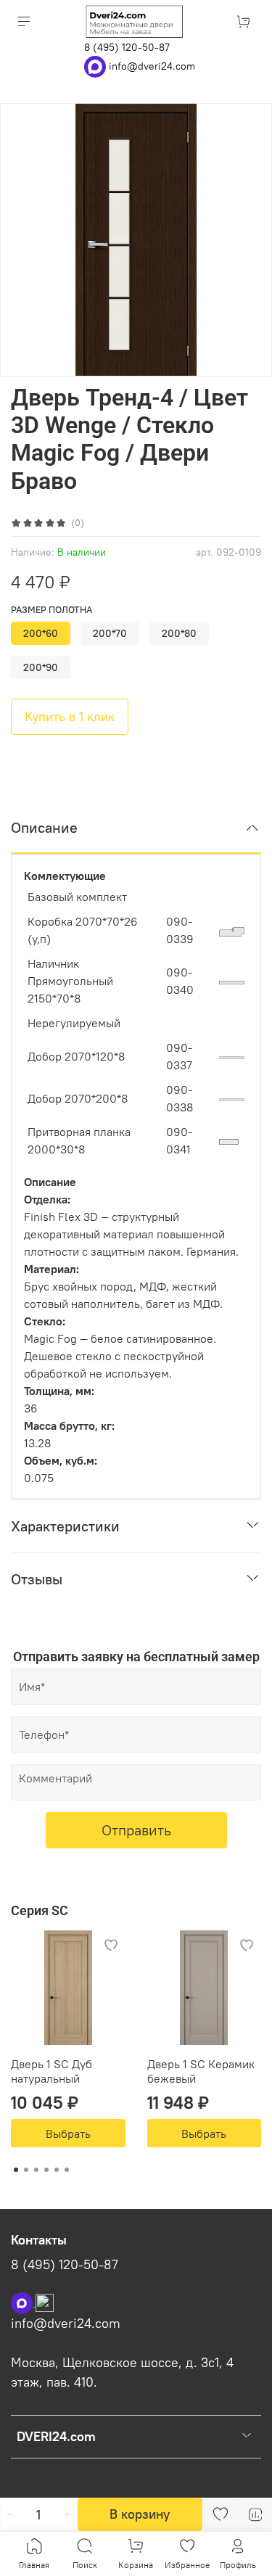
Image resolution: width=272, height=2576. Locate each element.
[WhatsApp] (96, 65)
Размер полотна (51, 610)
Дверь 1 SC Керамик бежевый (201, 2070)
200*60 (41, 633)
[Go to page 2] (26, 2170)
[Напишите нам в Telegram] (45, 2302)
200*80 (179, 633)
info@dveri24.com (152, 65)
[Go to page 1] (16, 2170)
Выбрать (68, 2133)
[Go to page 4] (46, 2170)
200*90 (41, 667)
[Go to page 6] (67, 2170)
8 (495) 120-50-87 (127, 47)
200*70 (110, 633)
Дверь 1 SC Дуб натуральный (51, 2070)
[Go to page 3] (36, 2170)
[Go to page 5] (57, 2170)
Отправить (136, 1830)
